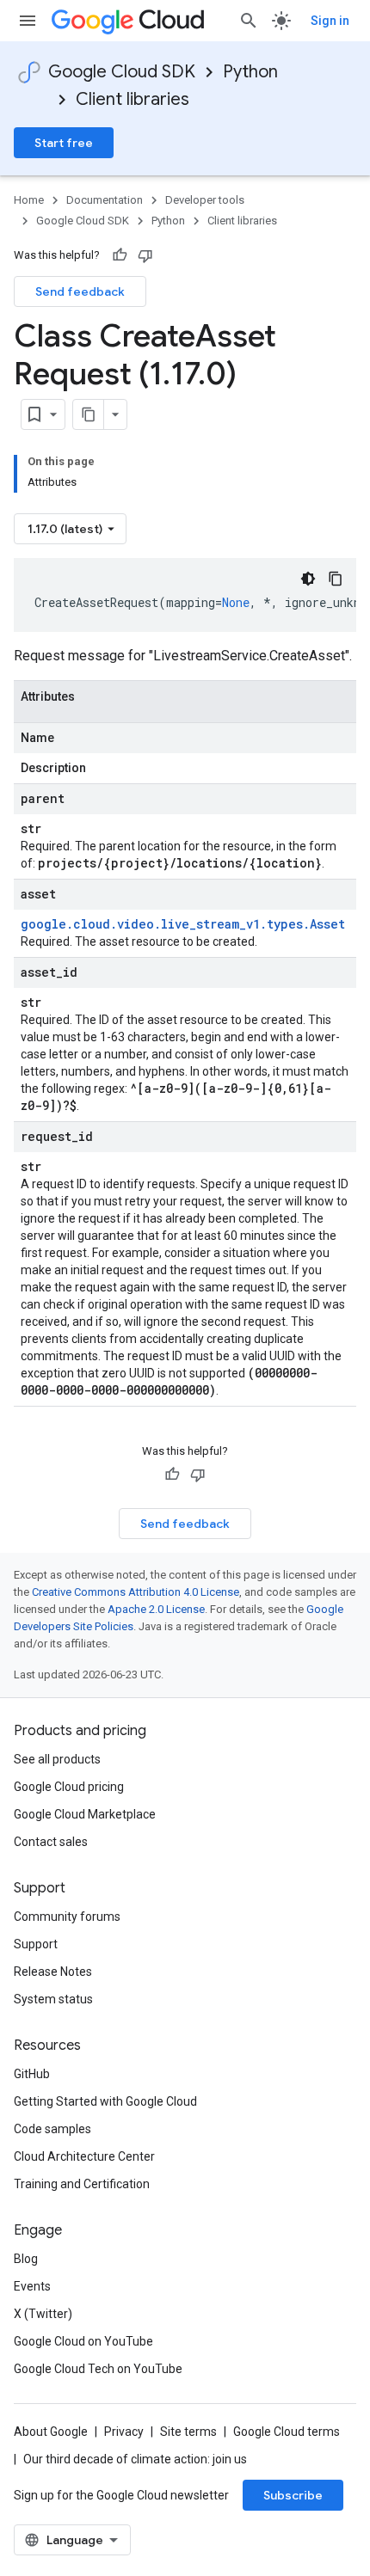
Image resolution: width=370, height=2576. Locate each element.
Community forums (67, 1917)
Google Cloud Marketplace (85, 1814)
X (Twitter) (43, 2314)
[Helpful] (120, 255)
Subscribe (293, 2495)
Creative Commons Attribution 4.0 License (136, 1592)
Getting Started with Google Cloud (105, 2101)
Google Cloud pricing (69, 1787)
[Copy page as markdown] (89, 414)
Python (250, 72)
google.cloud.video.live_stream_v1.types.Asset (183, 924)
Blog (26, 2259)
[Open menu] (28, 21)
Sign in (330, 21)
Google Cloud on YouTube (83, 2341)
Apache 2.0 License (156, 1609)
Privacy (124, 2432)
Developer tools (205, 200)
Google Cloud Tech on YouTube (98, 2369)
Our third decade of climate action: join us (135, 2459)
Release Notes (53, 1972)
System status (53, 1999)
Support (36, 1944)
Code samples (52, 2129)
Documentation (105, 200)
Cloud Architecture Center (84, 2156)
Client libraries (133, 99)
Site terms (188, 2432)
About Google (51, 2432)
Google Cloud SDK (122, 72)
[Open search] (249, 21)
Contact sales (51, 1842)
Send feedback (80, 291)
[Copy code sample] (336, 579)
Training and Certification (82, 2184)
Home (29, 200)
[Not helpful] (145, 255)
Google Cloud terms (287, 2432)
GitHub (32, 2074)
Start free (64, 143)
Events (32, 2286)
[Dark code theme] (308, 579)
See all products (57, 1759)
